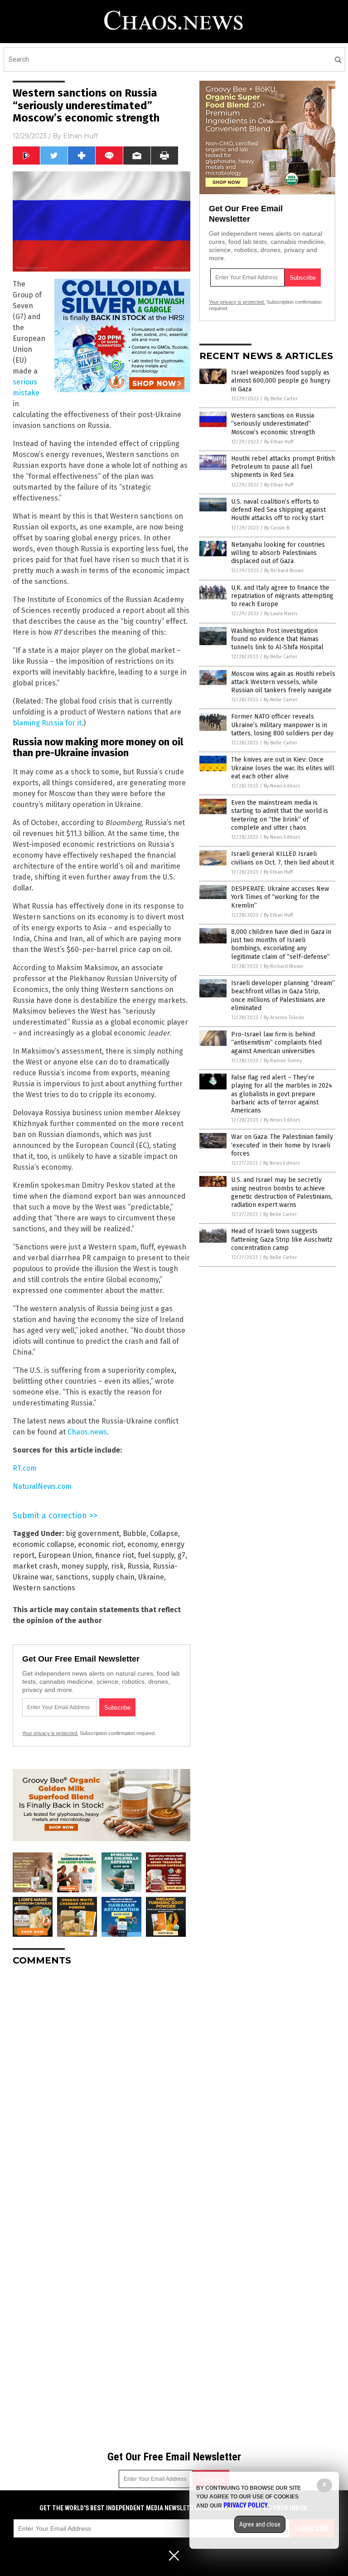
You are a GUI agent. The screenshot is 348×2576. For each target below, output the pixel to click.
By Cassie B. (277, 528)
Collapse (164, 1533)
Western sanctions (44, 1588)
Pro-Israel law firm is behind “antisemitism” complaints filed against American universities (276, 1043)
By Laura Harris (281, 614)
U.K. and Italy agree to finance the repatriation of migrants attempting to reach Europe (282, 596)
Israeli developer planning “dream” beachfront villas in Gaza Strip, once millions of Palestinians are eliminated (283, 996)
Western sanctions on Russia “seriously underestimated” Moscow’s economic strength (273, 424)
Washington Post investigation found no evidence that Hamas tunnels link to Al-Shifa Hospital (277, 639)
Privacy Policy (246, 2505)
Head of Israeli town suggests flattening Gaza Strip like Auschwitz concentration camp (282, 1239)
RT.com (25, 1468)
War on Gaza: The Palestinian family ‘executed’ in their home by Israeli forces (282, 1145)
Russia (138, 1566)
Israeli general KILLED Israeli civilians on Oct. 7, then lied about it (283, 858)
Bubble (135, 1533)
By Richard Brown (284, 571)
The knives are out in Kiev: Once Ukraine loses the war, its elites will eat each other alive (283, 768)
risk (117, 1566)
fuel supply (156, 1555)
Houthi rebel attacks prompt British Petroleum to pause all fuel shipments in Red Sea (283, 467)
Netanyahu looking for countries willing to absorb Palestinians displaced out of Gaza (278, 553)
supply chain (113, 1577)
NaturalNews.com (42, 1486)
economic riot (101, 1544)
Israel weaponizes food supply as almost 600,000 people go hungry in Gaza (281, 381)
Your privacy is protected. (50, 1733)
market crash (35, 1566)
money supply (84, 1566)
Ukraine (151, 1577)
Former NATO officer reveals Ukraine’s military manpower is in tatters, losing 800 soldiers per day (282, 725)
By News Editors (282, 786)
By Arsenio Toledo (284, 1018)
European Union (65, 1555)
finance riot (115, 1555)
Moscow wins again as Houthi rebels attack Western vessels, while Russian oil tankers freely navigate (283, 682)
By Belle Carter (281, 399)
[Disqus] (101, 2086)
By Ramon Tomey (283, 1061)
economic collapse (43, 1544)
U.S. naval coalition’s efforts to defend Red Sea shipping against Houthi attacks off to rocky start (278, 510)
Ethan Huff (80, 136)
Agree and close (260, 2524)
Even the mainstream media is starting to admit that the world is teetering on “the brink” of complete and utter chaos (280, 815)
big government (92, 1533)
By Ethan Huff (279, 442)
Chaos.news (87, 1432)
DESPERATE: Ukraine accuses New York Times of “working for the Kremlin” (280, 897)
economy (142, 1544)
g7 (181, 1555)
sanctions (72, 1577)
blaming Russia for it (47, 723)
